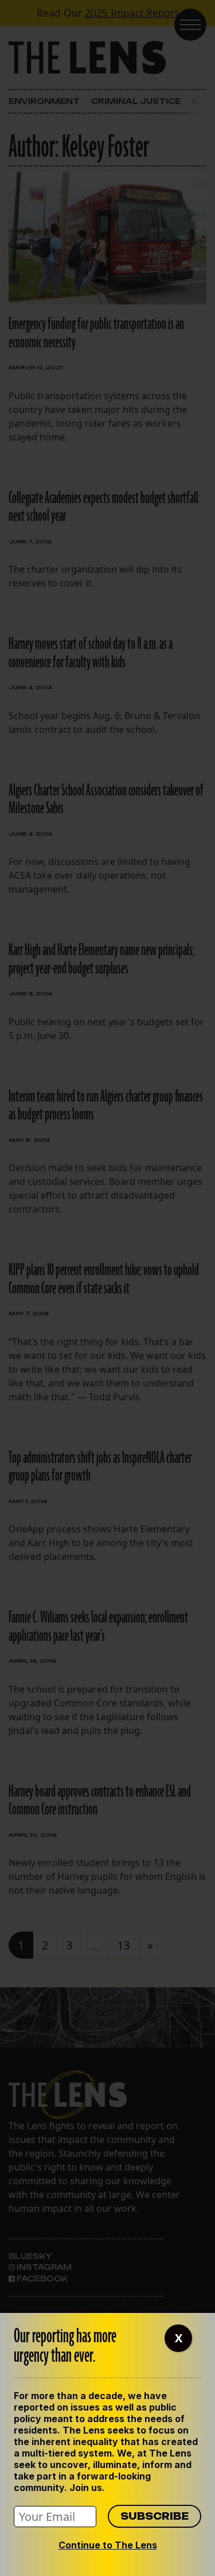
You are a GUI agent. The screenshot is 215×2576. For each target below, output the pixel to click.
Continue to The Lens (108, 2545)
